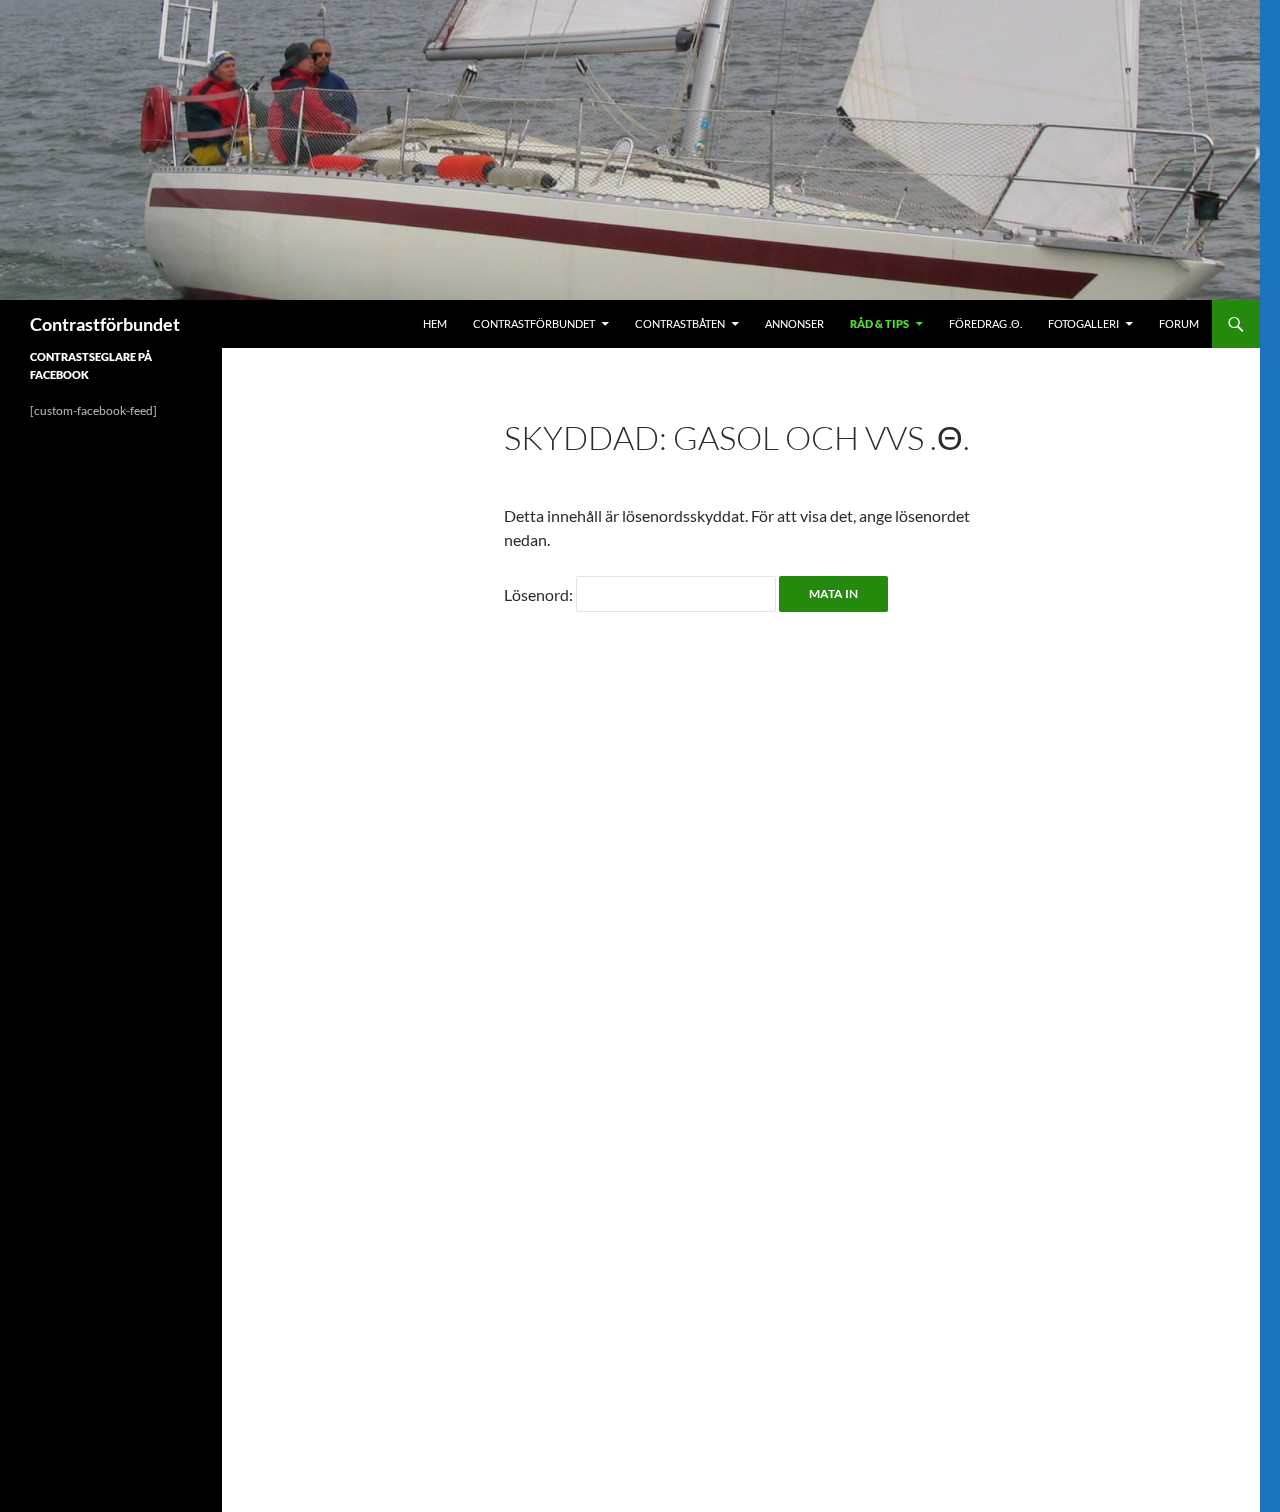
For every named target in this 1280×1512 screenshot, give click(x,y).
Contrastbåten (680, 323)
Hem (435, 323)
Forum (1179, 323)
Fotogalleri (1083, 323)
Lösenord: (540, 594)
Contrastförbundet (105, 324)
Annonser (794, 323)
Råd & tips (879, 323)
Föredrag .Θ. (985, 323)
